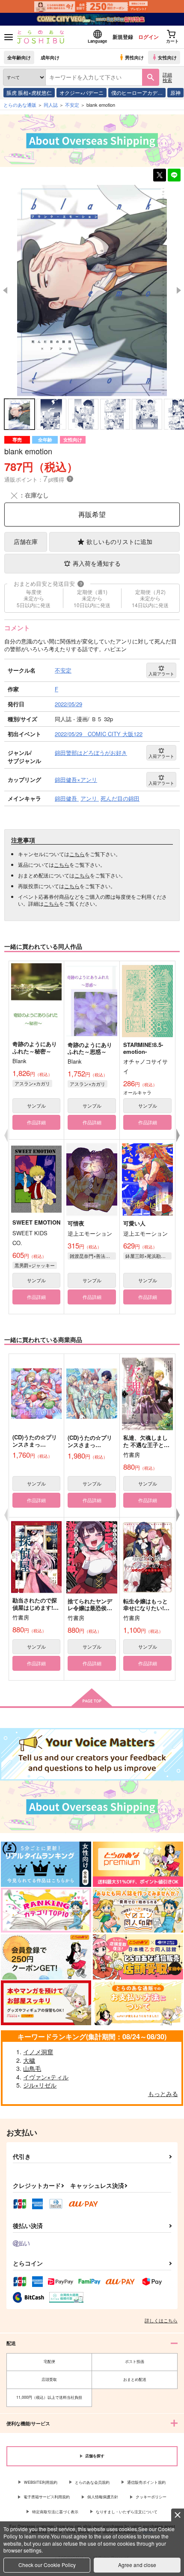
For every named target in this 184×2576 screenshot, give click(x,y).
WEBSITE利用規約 (41, 2482)
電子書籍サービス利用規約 (47, 2497)
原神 (175, 92)
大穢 (29, 2060)
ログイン (148, 37)
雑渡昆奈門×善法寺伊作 (93, 1256)
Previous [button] (5, 290)
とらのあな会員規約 (92, 2482)
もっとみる (163, 2094)
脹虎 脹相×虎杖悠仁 (29, 92)
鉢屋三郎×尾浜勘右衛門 (148, 1256)
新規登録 (123, 37)
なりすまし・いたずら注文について (127, 2512)
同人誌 (51, 105)
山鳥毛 (32, 2068)
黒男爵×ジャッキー (35, 1265)
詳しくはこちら (161, 2320)
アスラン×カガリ (32, 1083)
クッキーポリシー (151, 2497)
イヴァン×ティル (46, 2077)
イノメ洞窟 (38, 2052)
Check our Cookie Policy (47, 2565)
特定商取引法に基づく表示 (55, 2512)
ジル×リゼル (40, 2085)
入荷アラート (161, 674)
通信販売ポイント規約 (146, 2482)
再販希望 (92, 514)
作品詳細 (36, 1122)
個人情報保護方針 (103, 2497)
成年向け (50, 57)
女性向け (167, 57)
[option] (92, 291)
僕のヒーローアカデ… (137, 92)
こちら (77, 854)
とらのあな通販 (20, 105)
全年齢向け (19, 57)
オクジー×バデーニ (82, 92)
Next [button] (179, 290)
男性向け (134, 57)
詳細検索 (167, 77)
